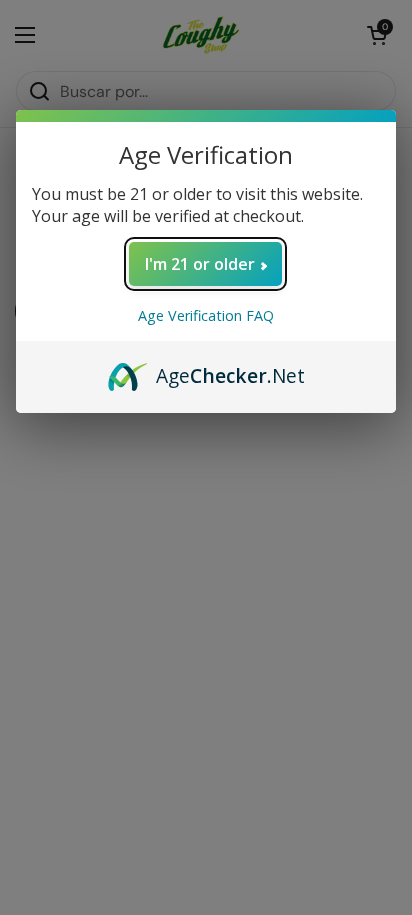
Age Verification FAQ (206, 315)
